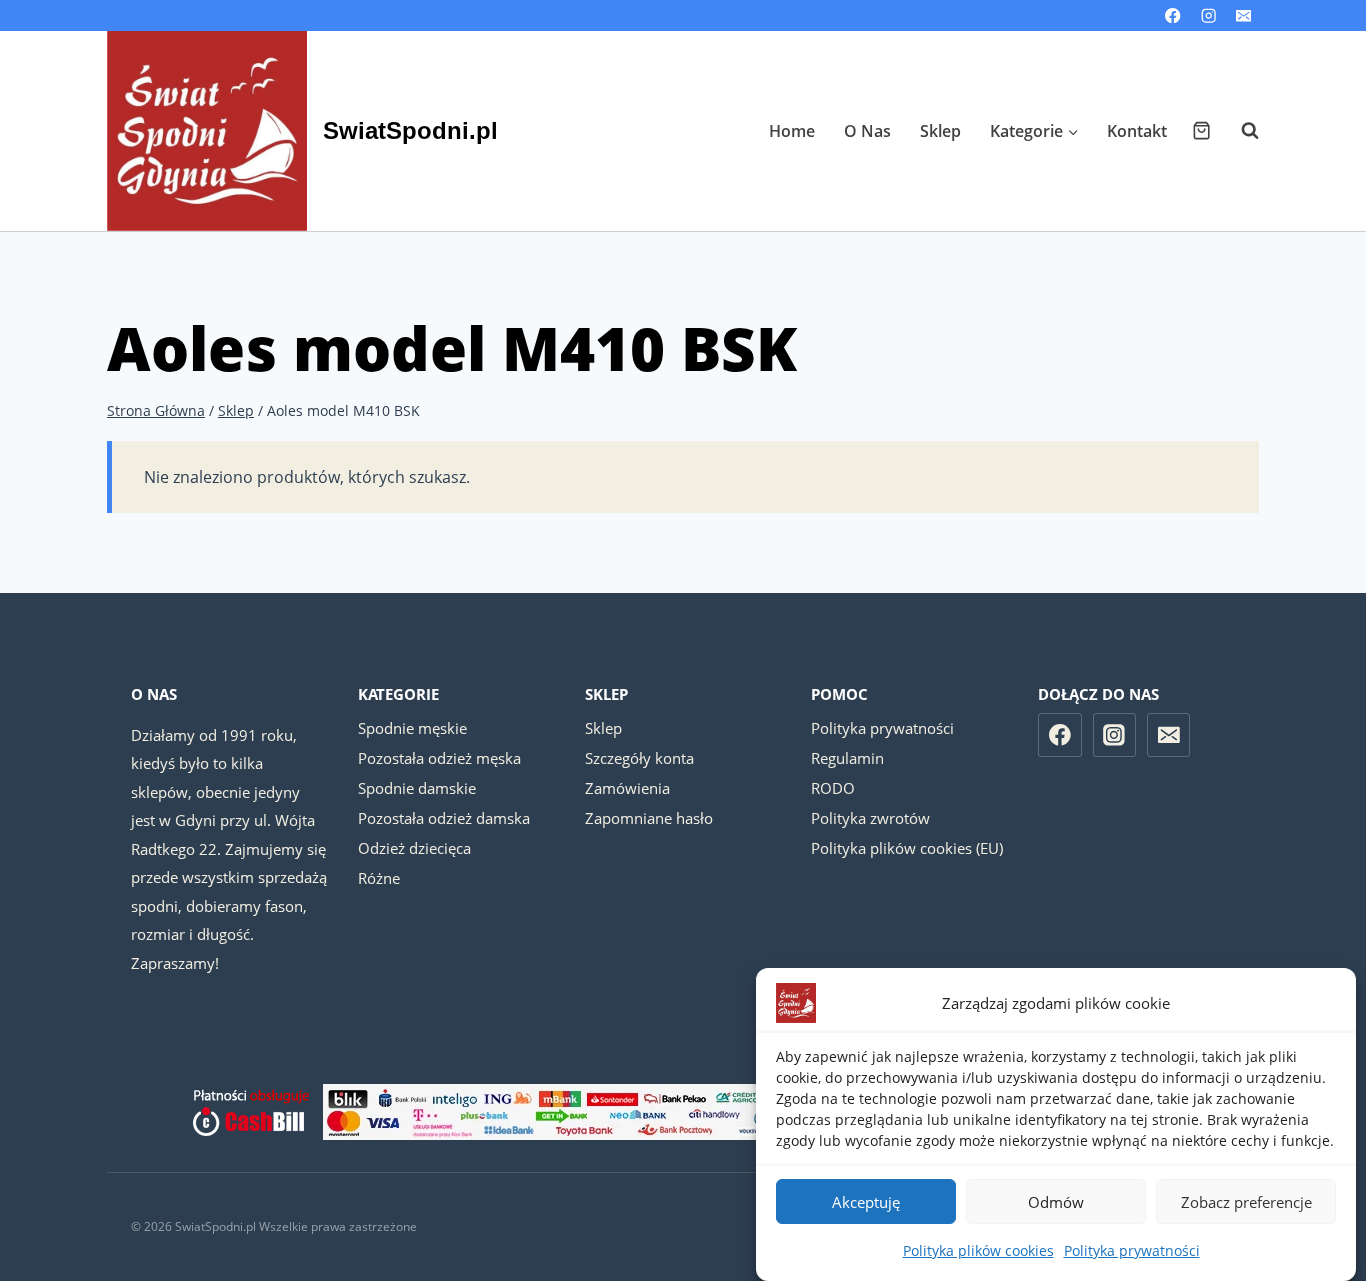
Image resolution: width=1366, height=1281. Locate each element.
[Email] (1243, 15)
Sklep (940, 131)
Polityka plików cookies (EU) (907, 848)
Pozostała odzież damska (444, 818)
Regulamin (847, 758)
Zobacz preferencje (1246, 1202)
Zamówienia (627, 788)
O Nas (867, 131)
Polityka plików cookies (978, 1250)
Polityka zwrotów (870, 818)
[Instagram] (1208, 15)
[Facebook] (1173, 15)
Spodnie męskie (412, 728)
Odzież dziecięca (414, 848)
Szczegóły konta (639, 758)
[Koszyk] (1201, 130)
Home (792, 131)
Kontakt (1137, 131)
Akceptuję (866, 1202)
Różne (379, 878)
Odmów (1056, 1202)
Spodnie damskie (417, 788)
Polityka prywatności (1132, 1250)
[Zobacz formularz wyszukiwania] (1240, 131)
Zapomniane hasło (649, 818)
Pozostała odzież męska (439, 758)
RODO (833, 788)
